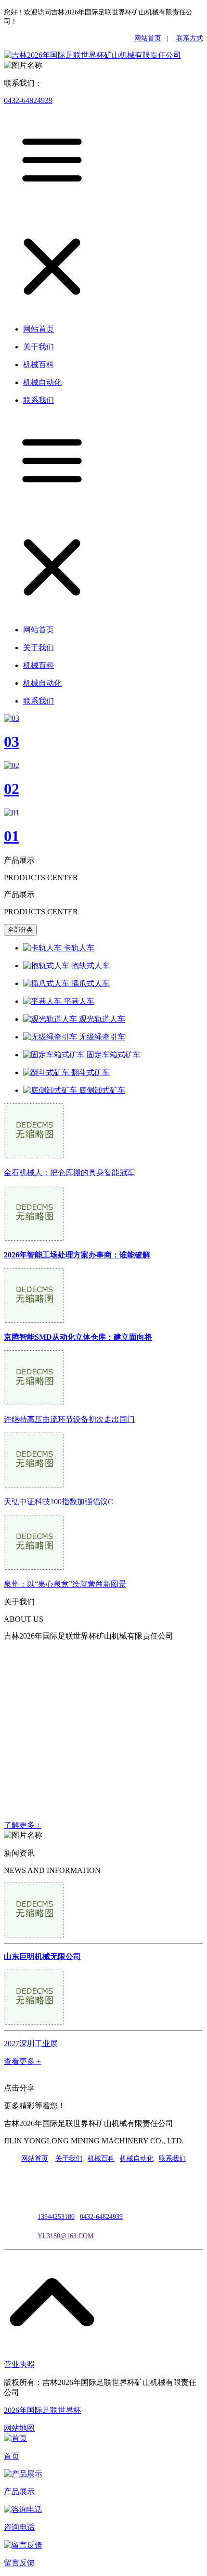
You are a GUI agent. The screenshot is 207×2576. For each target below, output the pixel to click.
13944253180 (56, 2217)
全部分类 (20, 929)
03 (12, 742)
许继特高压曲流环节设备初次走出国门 (69, 1419)
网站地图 (19, 2428)
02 (12, 789)
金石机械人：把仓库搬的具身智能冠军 (69, 1173)
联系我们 (172, 2159)
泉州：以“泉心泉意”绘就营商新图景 (65, 1584)
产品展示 (19, 2492)
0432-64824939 (28, 100)
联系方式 (190, 38)
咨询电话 (19, 2527)
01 (12, 836)
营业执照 (19, 2365)
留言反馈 (19, 2563)
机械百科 (101, 2159)
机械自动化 (137, 2159)
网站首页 (148, 38)
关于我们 (69, 2159)
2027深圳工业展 (31, 2044)
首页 (12, 2456)
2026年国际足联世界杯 (42, 2410)
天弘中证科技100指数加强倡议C (58, 1502)
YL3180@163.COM (65, 2236)
